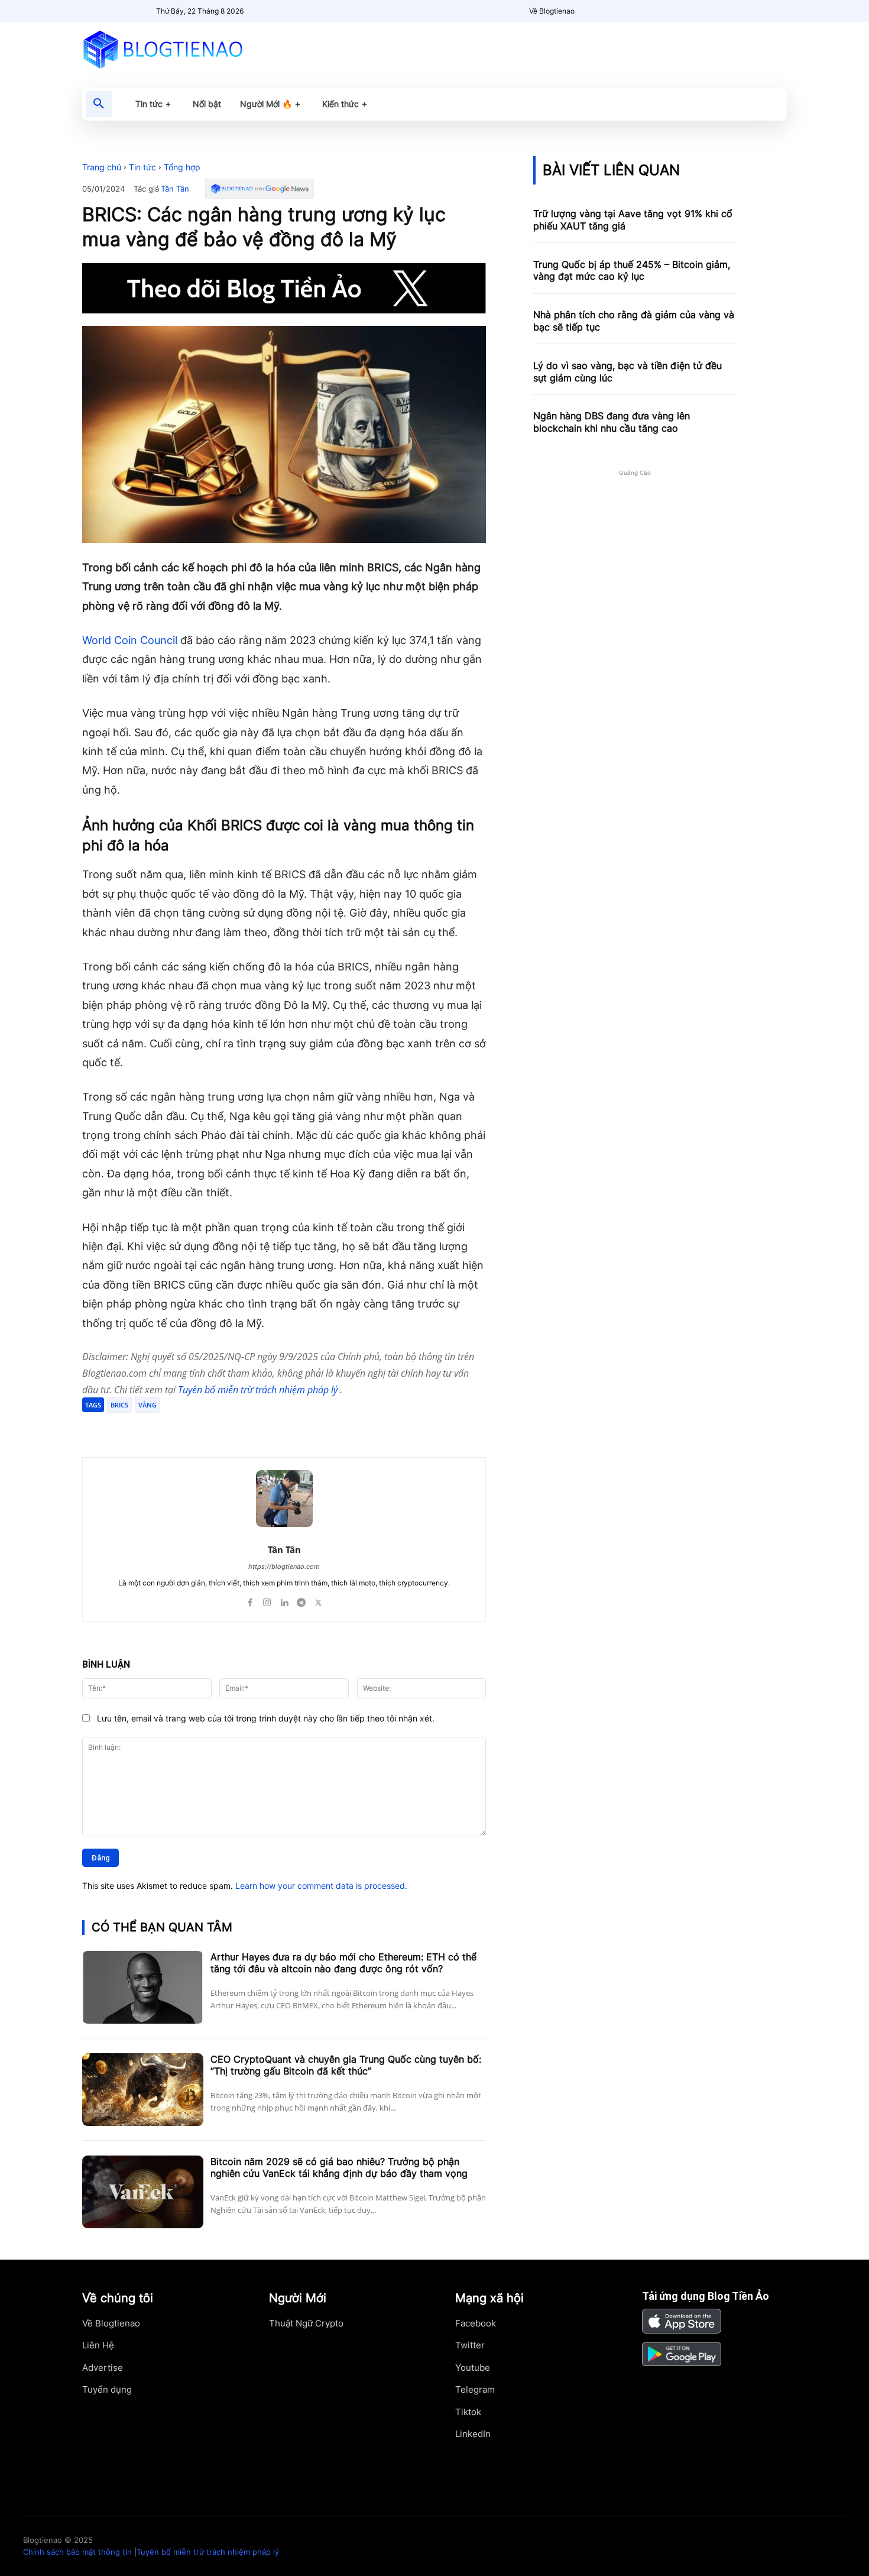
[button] (99, 104)
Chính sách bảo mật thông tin (77, 2552)
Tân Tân (175, 189)
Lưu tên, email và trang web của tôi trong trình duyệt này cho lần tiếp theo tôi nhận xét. (266, 1718)
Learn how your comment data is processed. (321, 1886)
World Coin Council (130, 640)
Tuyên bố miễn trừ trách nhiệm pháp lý (259, 1390)
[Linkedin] (284, 1600)
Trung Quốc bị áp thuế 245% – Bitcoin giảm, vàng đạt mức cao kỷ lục (632, 271)
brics (119, 1405)
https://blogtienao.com (284, 1567)
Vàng (147, 1405)
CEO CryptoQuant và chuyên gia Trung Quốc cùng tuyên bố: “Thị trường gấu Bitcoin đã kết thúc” (346, 2065)
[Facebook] (168, 1428)
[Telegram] (223, 1428)
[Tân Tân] (284, 1499)
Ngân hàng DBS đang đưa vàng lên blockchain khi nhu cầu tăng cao (612, 422)
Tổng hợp (182, 167)
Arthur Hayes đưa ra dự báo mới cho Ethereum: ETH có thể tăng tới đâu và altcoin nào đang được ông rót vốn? (343, 1963)
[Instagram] (267, 1600)
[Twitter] (196, 1428)
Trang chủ (102, 167)
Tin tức (142, 167)
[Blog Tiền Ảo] (190, 49)
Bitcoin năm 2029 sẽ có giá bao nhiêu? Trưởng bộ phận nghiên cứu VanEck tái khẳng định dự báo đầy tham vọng (339, 2168)
